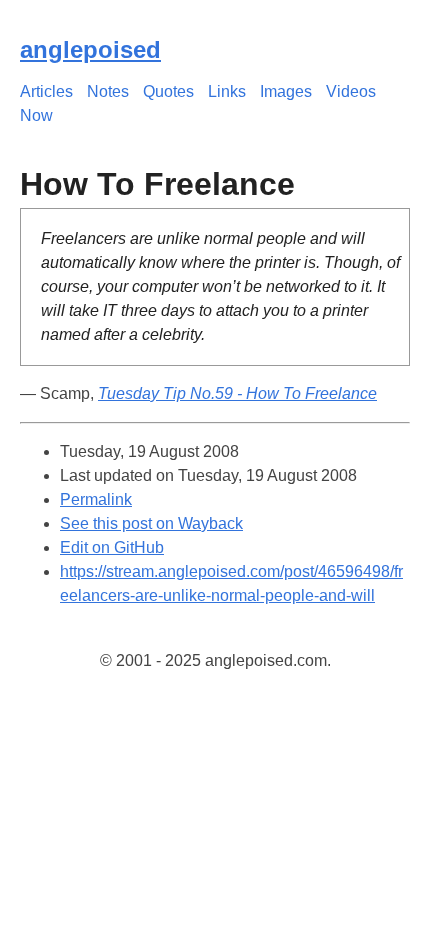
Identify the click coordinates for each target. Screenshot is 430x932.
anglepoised (90, 49)
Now (36, 115)
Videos (351, 91)
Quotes (168, 91)
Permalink (96, 499)
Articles (46, 91)
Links (227, 91)
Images (286, 91)
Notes (108, 91)
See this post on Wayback (151, 523)
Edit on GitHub (112, 547)
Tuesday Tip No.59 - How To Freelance (237, 393)
